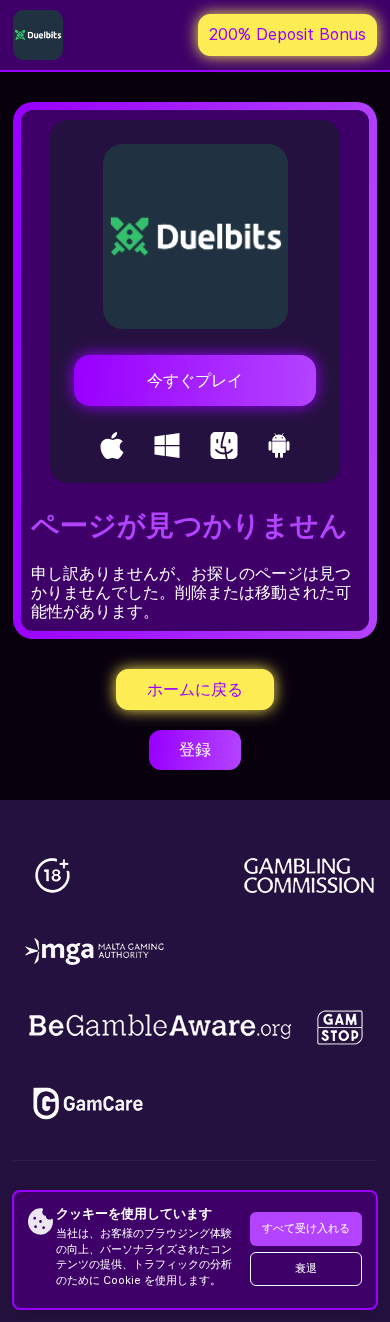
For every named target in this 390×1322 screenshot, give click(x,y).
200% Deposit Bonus (287, 34)
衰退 (306, 1268)
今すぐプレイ (195, 380)
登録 (195, 749)
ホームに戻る (195, 689)
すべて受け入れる (306, 1228)
